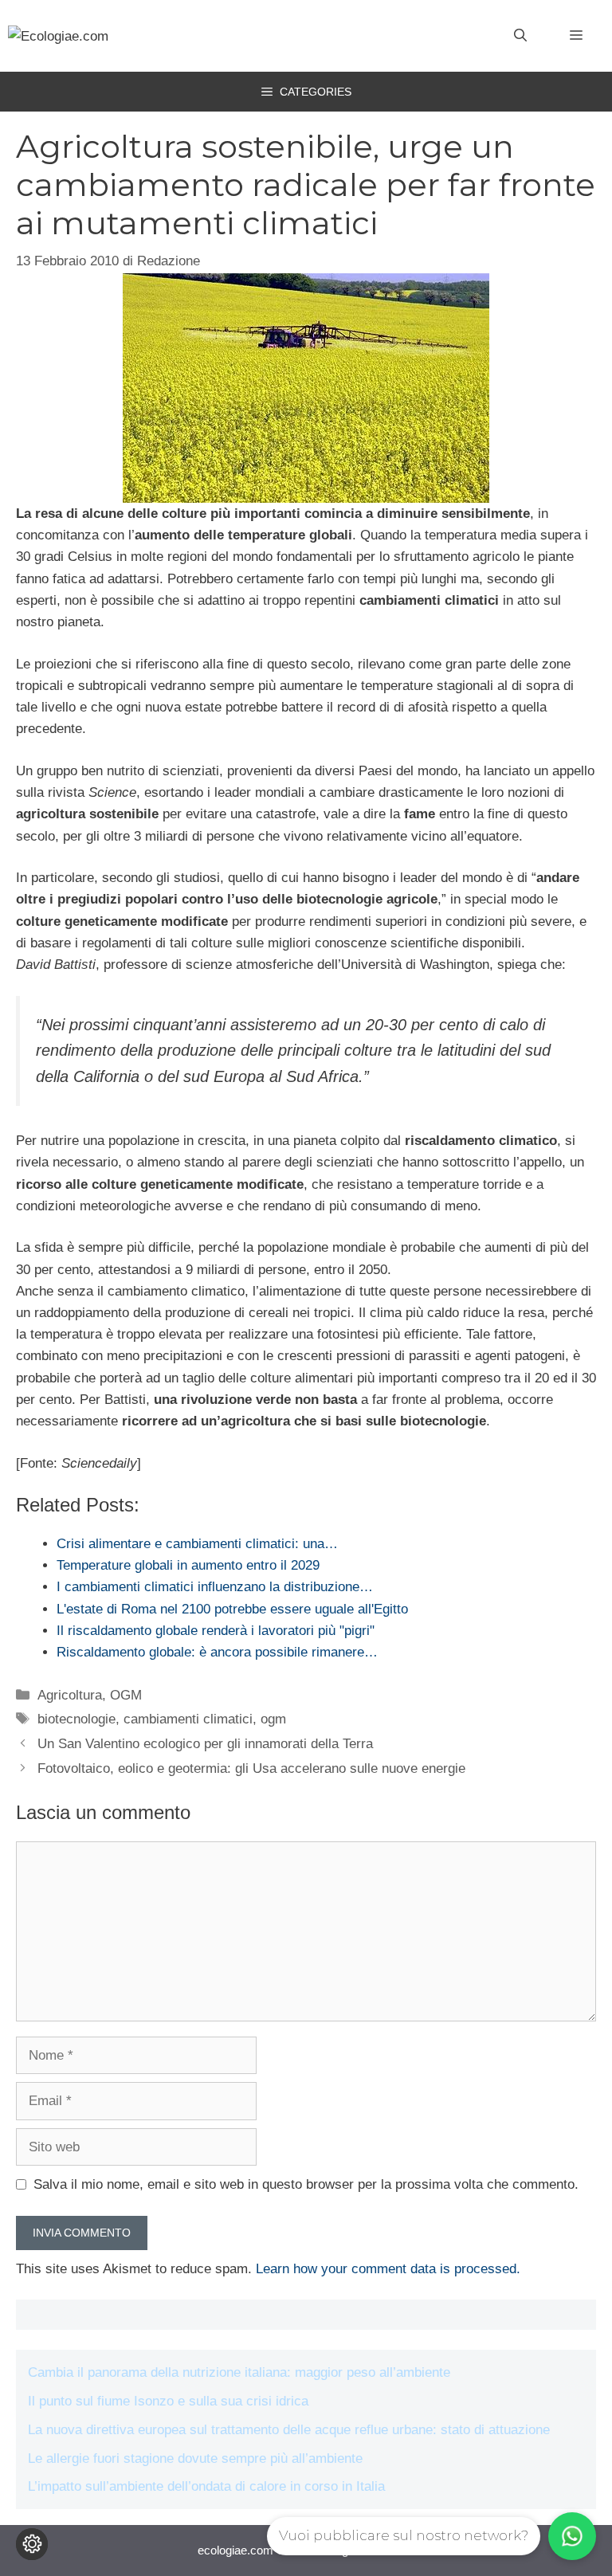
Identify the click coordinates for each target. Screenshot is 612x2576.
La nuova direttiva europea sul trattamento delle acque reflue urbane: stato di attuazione (289, 2430)
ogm (273, 1719)
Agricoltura (70, 1695)
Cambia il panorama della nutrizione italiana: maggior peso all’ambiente (239, 2372)
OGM (126, 1695)
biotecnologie (76, 1719)
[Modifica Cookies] (32, 2544)
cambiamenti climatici (188, 1719)
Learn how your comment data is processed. (388, 2269)
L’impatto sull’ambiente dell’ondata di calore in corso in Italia (206, 2486)
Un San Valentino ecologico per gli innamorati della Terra (205, 1744)
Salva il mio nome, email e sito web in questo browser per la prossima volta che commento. (306, 2184)
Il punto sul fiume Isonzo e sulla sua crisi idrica (168, 2401)
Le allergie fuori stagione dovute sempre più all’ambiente (195, 2458)
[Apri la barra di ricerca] (520, 36)
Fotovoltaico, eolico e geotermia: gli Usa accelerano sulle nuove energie (251, 1768)
